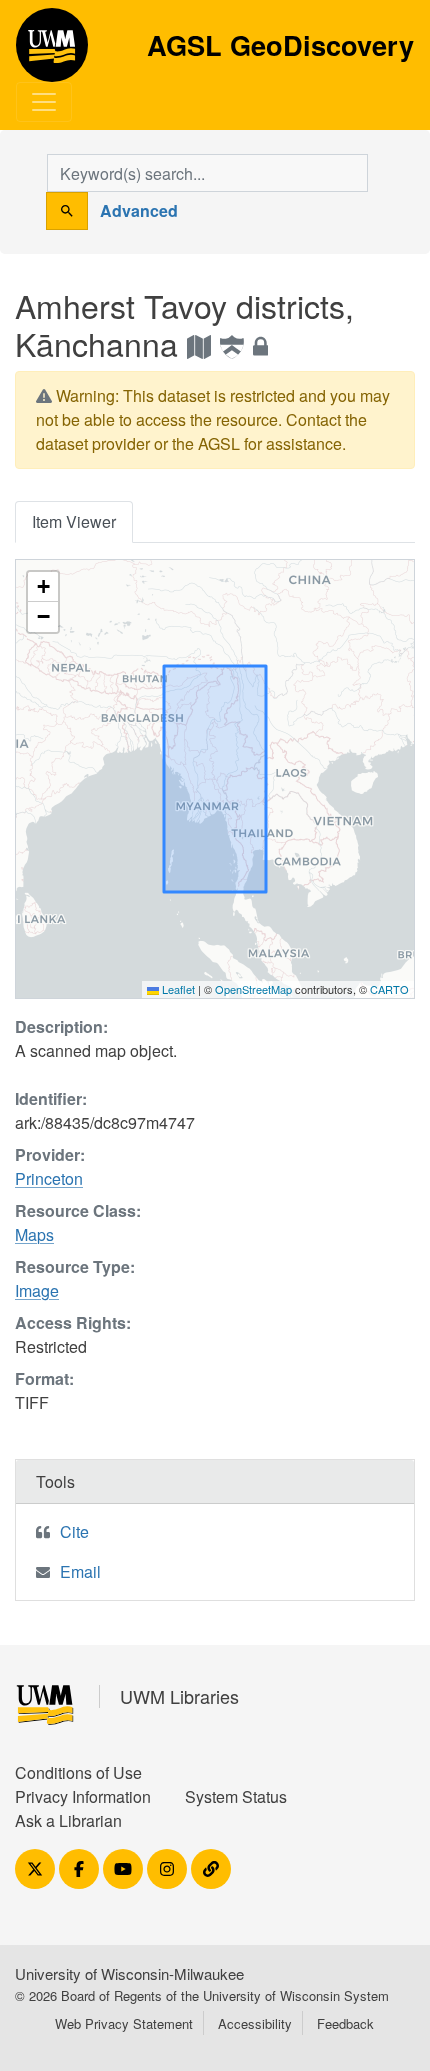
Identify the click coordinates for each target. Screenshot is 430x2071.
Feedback (345, 2023)
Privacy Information (83, 1796)
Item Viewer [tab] (74, 521)
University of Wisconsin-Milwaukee (129, 1973)
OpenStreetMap (253, 989)
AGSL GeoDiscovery (52, 52)
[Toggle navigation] (44, 102)
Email (80, 1571)
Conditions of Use (78, 1772)
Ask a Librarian (68, 1820)
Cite (74, 1531)
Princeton (49, 1178)
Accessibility (255, 2023)
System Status (236, 1796)
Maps (34, 1234)
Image (37, 1290)
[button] (43, 587)
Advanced (139, 210)
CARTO (389, 989)
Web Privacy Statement (124, 2023)
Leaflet (177, 989)
